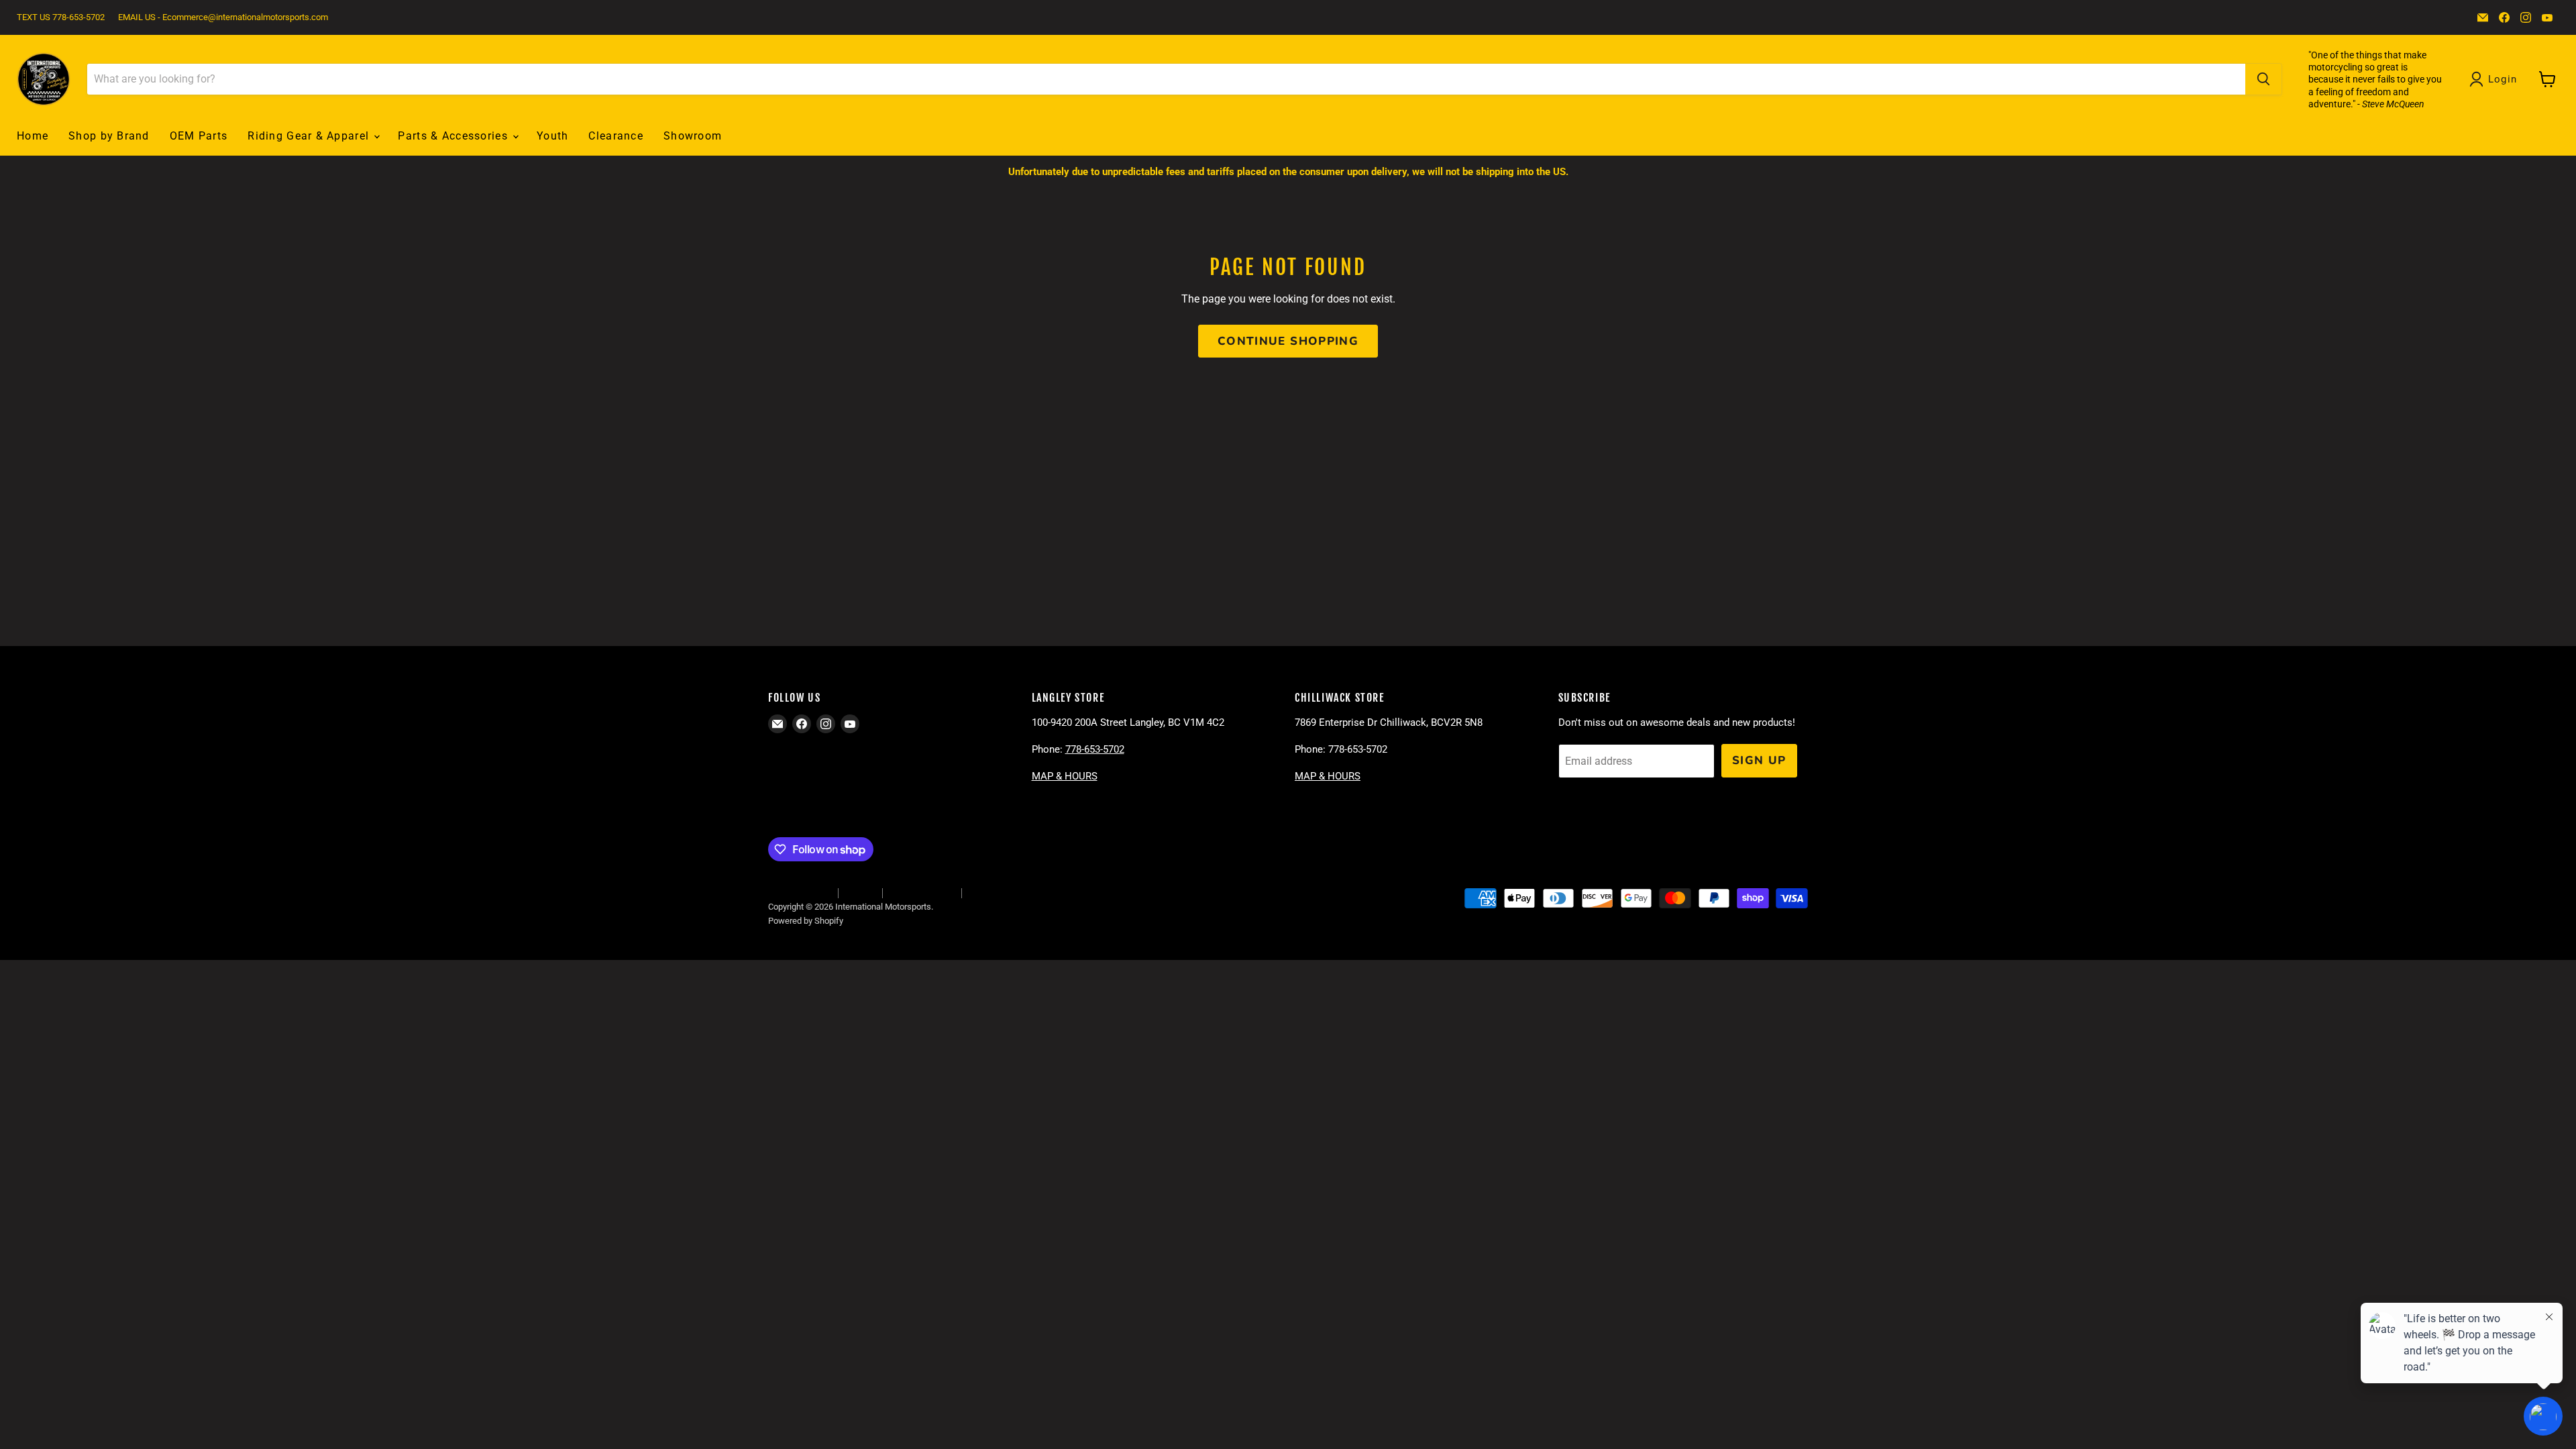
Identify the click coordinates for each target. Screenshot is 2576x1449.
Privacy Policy (995, 893)
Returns (860, 893)
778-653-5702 (1095, 749)
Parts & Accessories (454, 136)
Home (33, 136)
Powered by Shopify (806, 921)
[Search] (2263, 79)
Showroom (693, 136)
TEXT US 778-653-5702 (61, 17)
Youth (552, 136)
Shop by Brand (109, 136)
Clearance (616, 136)
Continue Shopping (1288, 341)
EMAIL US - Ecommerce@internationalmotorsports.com (223, 17)
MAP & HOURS (1065, 776)
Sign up (1759, 760)
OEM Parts (199, 136)
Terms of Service (922, 893)
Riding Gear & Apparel (310, 136)
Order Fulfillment (799, 893)
